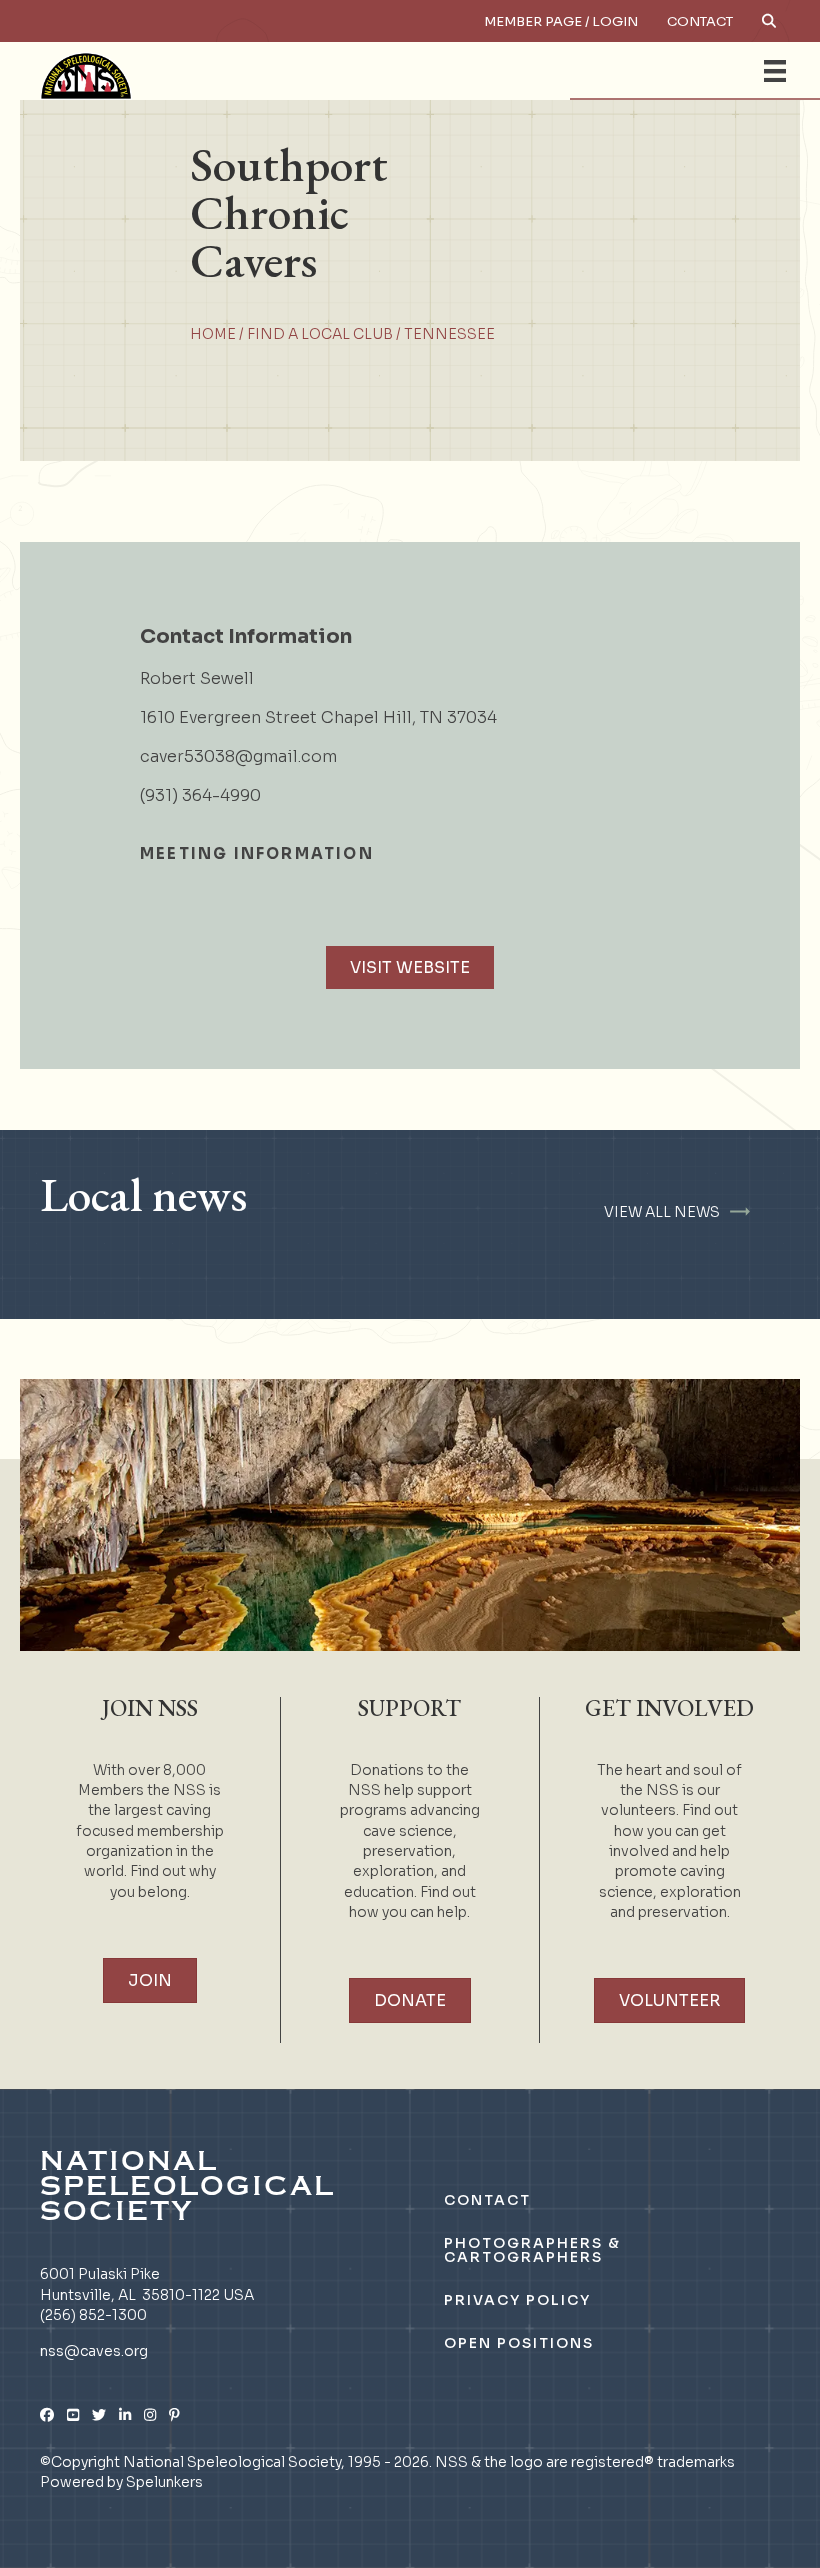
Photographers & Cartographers (532, 2250)
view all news (662, 1212)
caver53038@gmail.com (238, 756)
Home (213, 334)
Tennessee (449, 334)
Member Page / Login (561, 21)
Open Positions (519, 2343)
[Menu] (775, 71)
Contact (700, 21)
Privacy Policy (517, 2300)
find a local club (320, 334)
